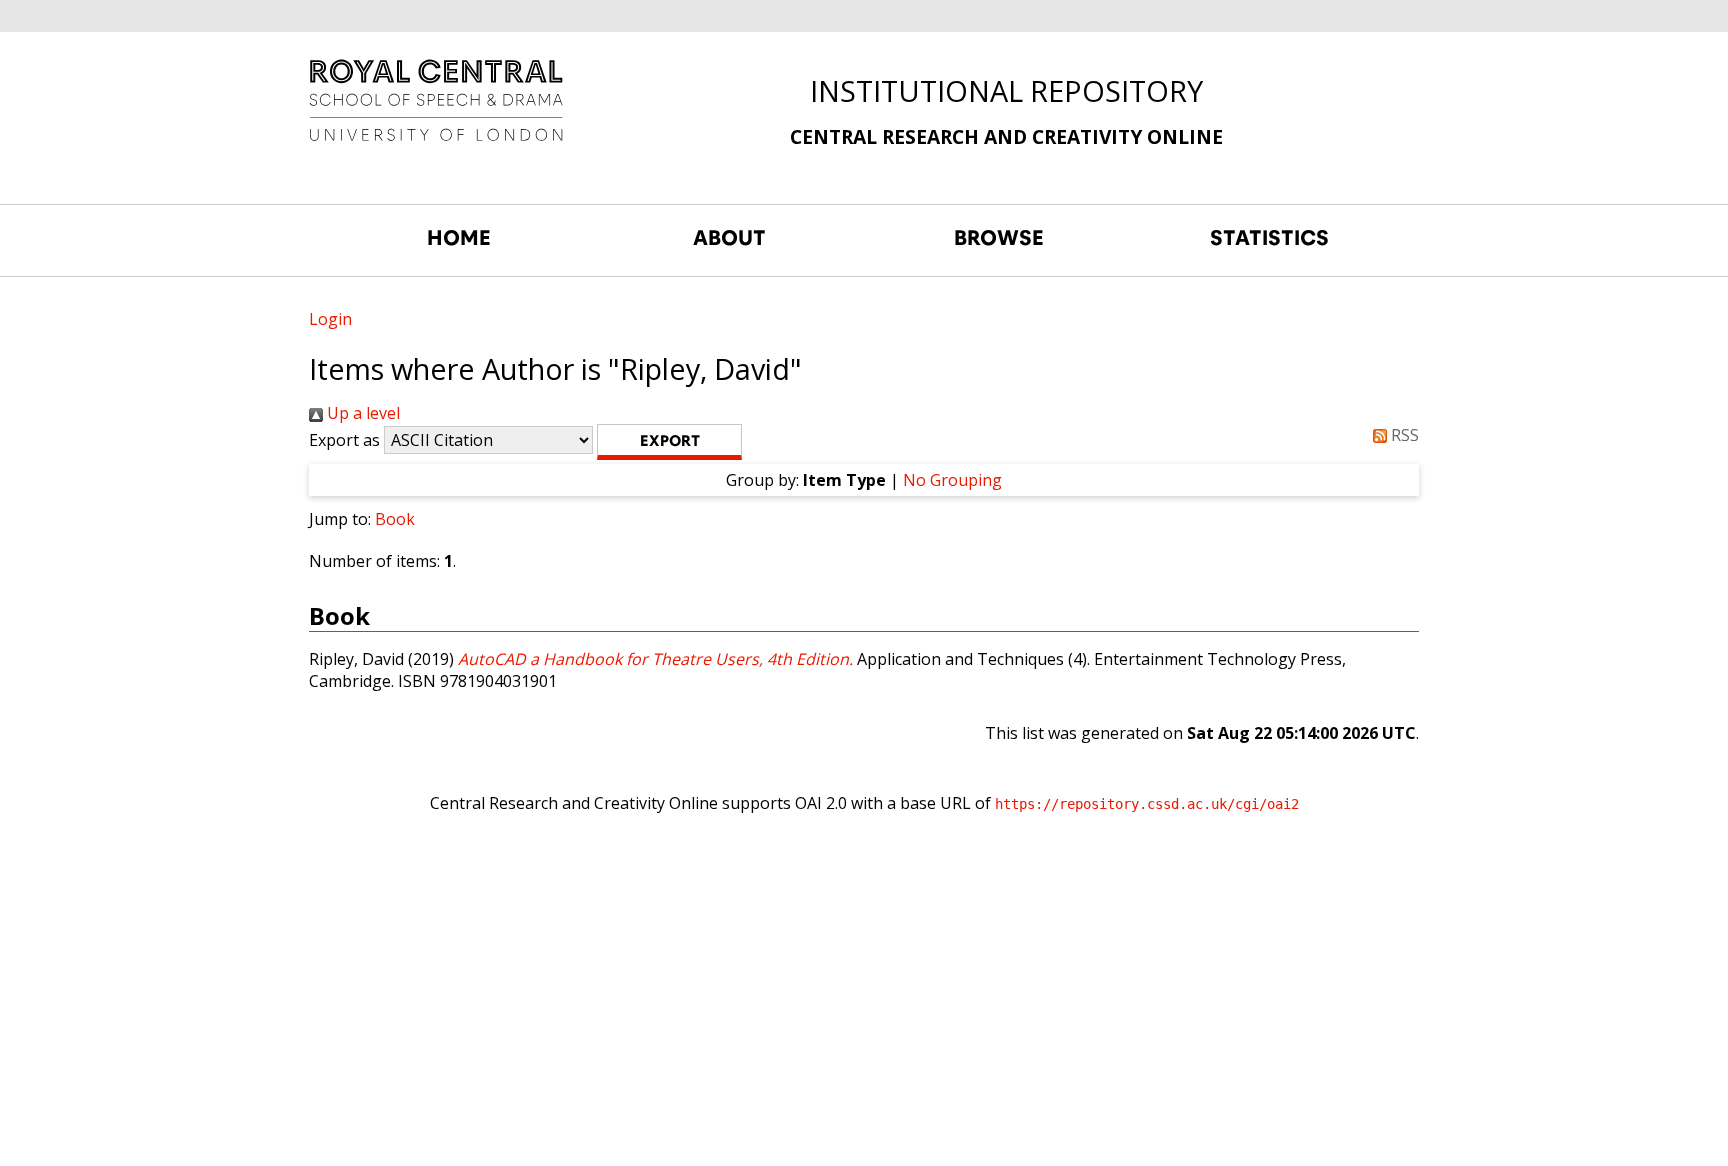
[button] (669, 442)
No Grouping (952, 480)
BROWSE (999, 238)
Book (395, 519)
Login (330, 319)
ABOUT (729, 238)
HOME (459, 238)
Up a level (361, 413)
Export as (344, 440)
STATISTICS (1269, 238)
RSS (1403, 435)
